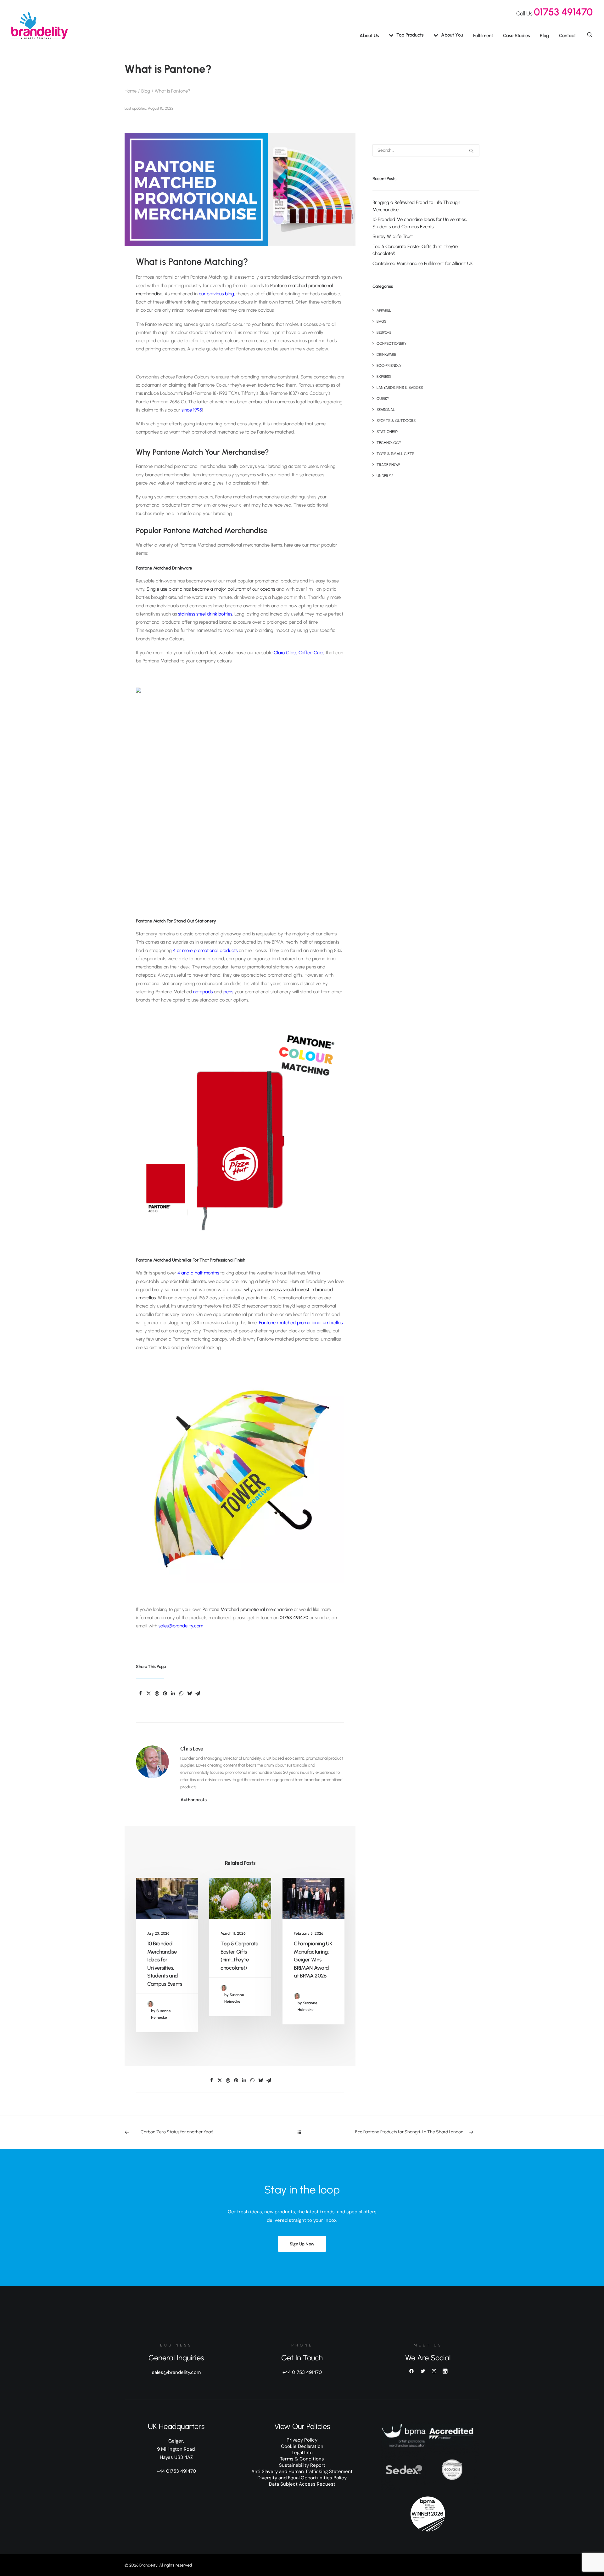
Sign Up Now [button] (302, 2244)
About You (452, 35)
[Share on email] (198, 1694)
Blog (544, 36)
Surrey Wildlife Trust (393, 236)
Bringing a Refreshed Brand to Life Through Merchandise (416, 206)
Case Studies (516, 36)
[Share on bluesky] (189, 1694)
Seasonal (386, 410)
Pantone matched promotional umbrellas (301, 1323)
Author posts (194, 1800)
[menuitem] (369, 36)
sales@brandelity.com (181, 1626)
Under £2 (385, 476)
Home (131, 91)
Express (384, 377)
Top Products (410, 35)
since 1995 (192, 410)
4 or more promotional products (205, 950)
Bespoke (384, 332)
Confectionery (391, 343)
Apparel (384, 310)
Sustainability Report (302, 2465)
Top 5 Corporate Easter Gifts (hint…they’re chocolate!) (415, 250)
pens (228, 992)
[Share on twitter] (148, 1694)
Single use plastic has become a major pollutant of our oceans (211, 589)
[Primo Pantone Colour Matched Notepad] (240, 1131)
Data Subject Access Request (302, 2484)
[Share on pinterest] (165, 1694)
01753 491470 (563, 12)
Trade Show (388, 465)
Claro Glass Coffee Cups (299, 653)
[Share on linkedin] (173, 1694)
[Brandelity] (40, 26)
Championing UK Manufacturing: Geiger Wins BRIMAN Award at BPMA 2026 (313, 1960)
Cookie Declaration (302, 2446)
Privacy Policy (302, 2440)
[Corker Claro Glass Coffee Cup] (240, 792)
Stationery (387, 432)
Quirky (383, 399)
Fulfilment (483, 36)
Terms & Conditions (302, 2459)
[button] (590, 34)
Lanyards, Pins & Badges (400, 388)
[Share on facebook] (140, 1694)
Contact (567, 36)
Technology (389, 443)
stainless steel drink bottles (205, 614)
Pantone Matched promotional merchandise (248, 1609)
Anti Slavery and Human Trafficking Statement (302, 2471)
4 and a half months (198, 1273)
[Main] (302, 2132)
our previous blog (216, 294)
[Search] (426, 150)
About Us (369, 36)
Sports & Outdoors (396, 421)
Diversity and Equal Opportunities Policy (302, 2478)
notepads (203, 992)
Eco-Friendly (389, 366)
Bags (381, 321)
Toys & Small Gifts (395, 454)
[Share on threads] (157, 1694)
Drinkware (386, 355)
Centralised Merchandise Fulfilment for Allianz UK (423, 264)
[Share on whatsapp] (181, 1694)
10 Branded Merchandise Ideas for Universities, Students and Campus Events (420, 223)
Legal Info (302, 2453)
